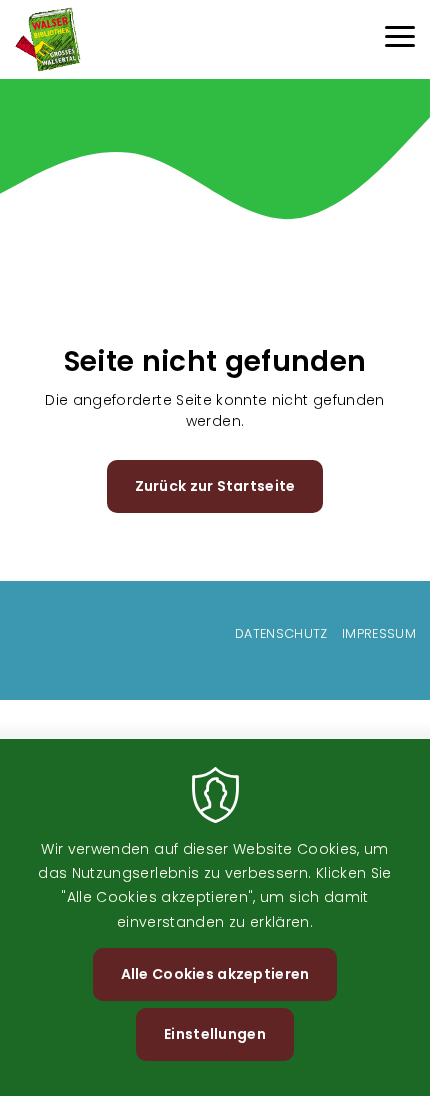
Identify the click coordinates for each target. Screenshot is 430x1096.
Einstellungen (215, 1034)
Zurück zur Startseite (215, 486)
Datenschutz (281, 633)
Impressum (379, 633)
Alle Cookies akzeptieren (215, 974)
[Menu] (400, 39)
